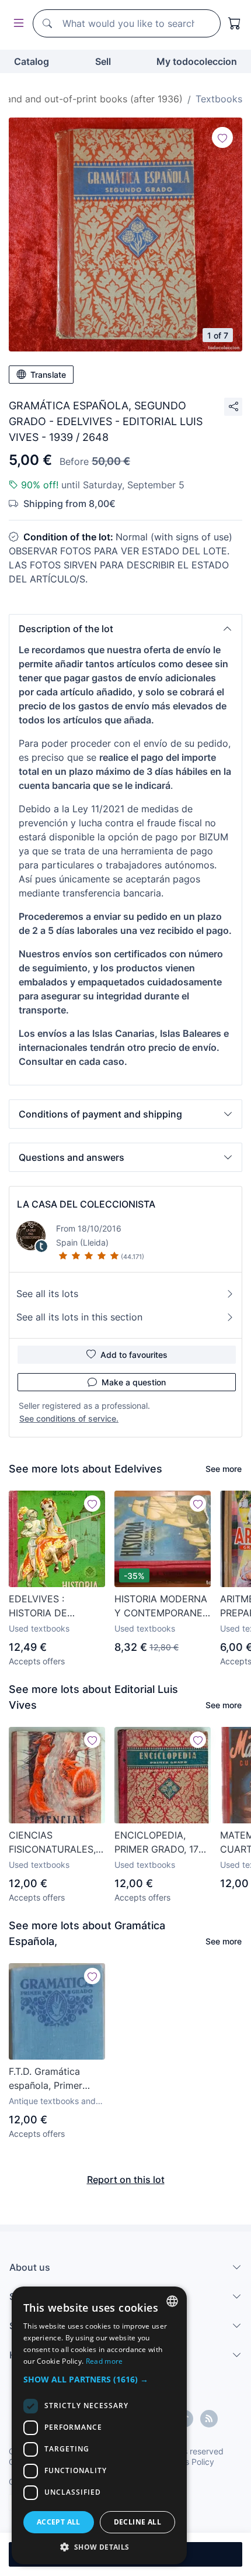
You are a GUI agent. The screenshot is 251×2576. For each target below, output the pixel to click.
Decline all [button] (137, 2522)
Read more (104, 2361)
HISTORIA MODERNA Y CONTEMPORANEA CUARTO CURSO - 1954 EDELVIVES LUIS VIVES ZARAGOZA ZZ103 (162, 1606)
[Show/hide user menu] (16, 24)
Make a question (134, 1382)
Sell (103, 61)
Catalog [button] (32, 61)
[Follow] (222, 137)
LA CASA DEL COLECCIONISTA (86, 1204)
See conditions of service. (69, 1418)
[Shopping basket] (235, 23)
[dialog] (99, 2425)
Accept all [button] (59, 2522)
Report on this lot (126, 2180)
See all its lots (47, 1294)
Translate (48, 375)
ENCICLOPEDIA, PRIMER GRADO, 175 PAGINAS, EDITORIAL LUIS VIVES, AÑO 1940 (161, 1843)
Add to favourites (134, 1355)
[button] (125, 629)
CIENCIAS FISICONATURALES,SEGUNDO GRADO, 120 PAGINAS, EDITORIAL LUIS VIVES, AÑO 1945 (57, 1843)
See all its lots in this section (79, 1317)
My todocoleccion (197, 61)
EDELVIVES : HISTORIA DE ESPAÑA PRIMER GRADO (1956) (46, 1606)
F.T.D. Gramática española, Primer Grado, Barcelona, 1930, (48, 2079)
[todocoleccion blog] (209, 2419)
